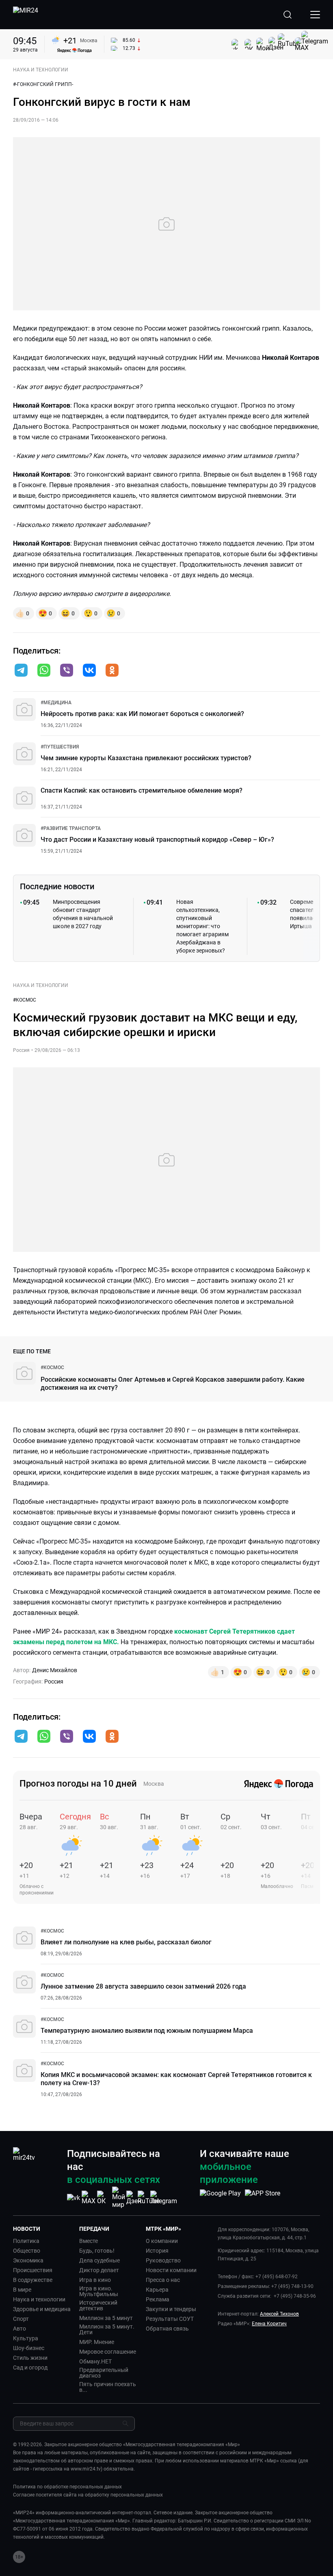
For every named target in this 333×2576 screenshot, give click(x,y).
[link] (56, 703)
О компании (162, 2241)
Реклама (158, 2299)
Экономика (28, 2260)
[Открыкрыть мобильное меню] (315, 15)
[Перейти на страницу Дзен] (134, 2198)
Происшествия (33, 2270)
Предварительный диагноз (104, 2373)
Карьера (157, 2290)
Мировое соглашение (108, 2352)
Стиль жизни (30, 2358)
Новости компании (171, 2270)
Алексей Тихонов (279, 2314)
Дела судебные (99, 2260)
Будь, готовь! (97, 2251)
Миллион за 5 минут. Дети (107, 2329)
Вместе (89, 2241)
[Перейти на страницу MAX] (89, 2198)
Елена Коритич (269, 2324)
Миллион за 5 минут (106, 2318)
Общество (27, 2251)
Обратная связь (167, 2329)
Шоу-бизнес (29, 2348)
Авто (19, 2329)
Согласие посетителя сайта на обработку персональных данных (88, 2495)
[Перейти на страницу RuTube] (149, 2198)
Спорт (21, 2319)
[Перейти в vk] (89, 671)
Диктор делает (99, 2270)
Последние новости (57, 886)
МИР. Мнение (97, 2342)
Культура (26, 2338)
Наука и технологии (39, 2299)
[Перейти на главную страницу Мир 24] (26, 15)
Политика (26, 2241)
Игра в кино (95, 2280)
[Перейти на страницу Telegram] (164, 2198)
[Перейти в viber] (67, 671)
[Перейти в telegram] (21, 671)
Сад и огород (30, 2367)
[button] (21, 670)
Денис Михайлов (55, 1670)
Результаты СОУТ (170, 2319)
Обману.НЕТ (95, 2361)
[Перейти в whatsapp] (44, 671)
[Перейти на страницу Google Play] (220, 2198)
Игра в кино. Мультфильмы (99, 2291)
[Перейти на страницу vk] (74, 2198)
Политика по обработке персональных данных (67, 2487)
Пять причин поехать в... (108, 2387)
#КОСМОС (25, 1000)
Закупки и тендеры (171, 2309)
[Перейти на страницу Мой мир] (119, 2198)
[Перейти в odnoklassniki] (112, 671)
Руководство (163, 2260)
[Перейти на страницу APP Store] (263, 2198)
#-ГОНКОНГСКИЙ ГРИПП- (43, 84)
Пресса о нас (163, 2280)
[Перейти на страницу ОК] (104, 2198)
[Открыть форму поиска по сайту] (288, 15)
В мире (22, 2290)
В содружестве (33, 2280)
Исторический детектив (98, 2305)
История (157, 2251)
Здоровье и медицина (42, 2309)
